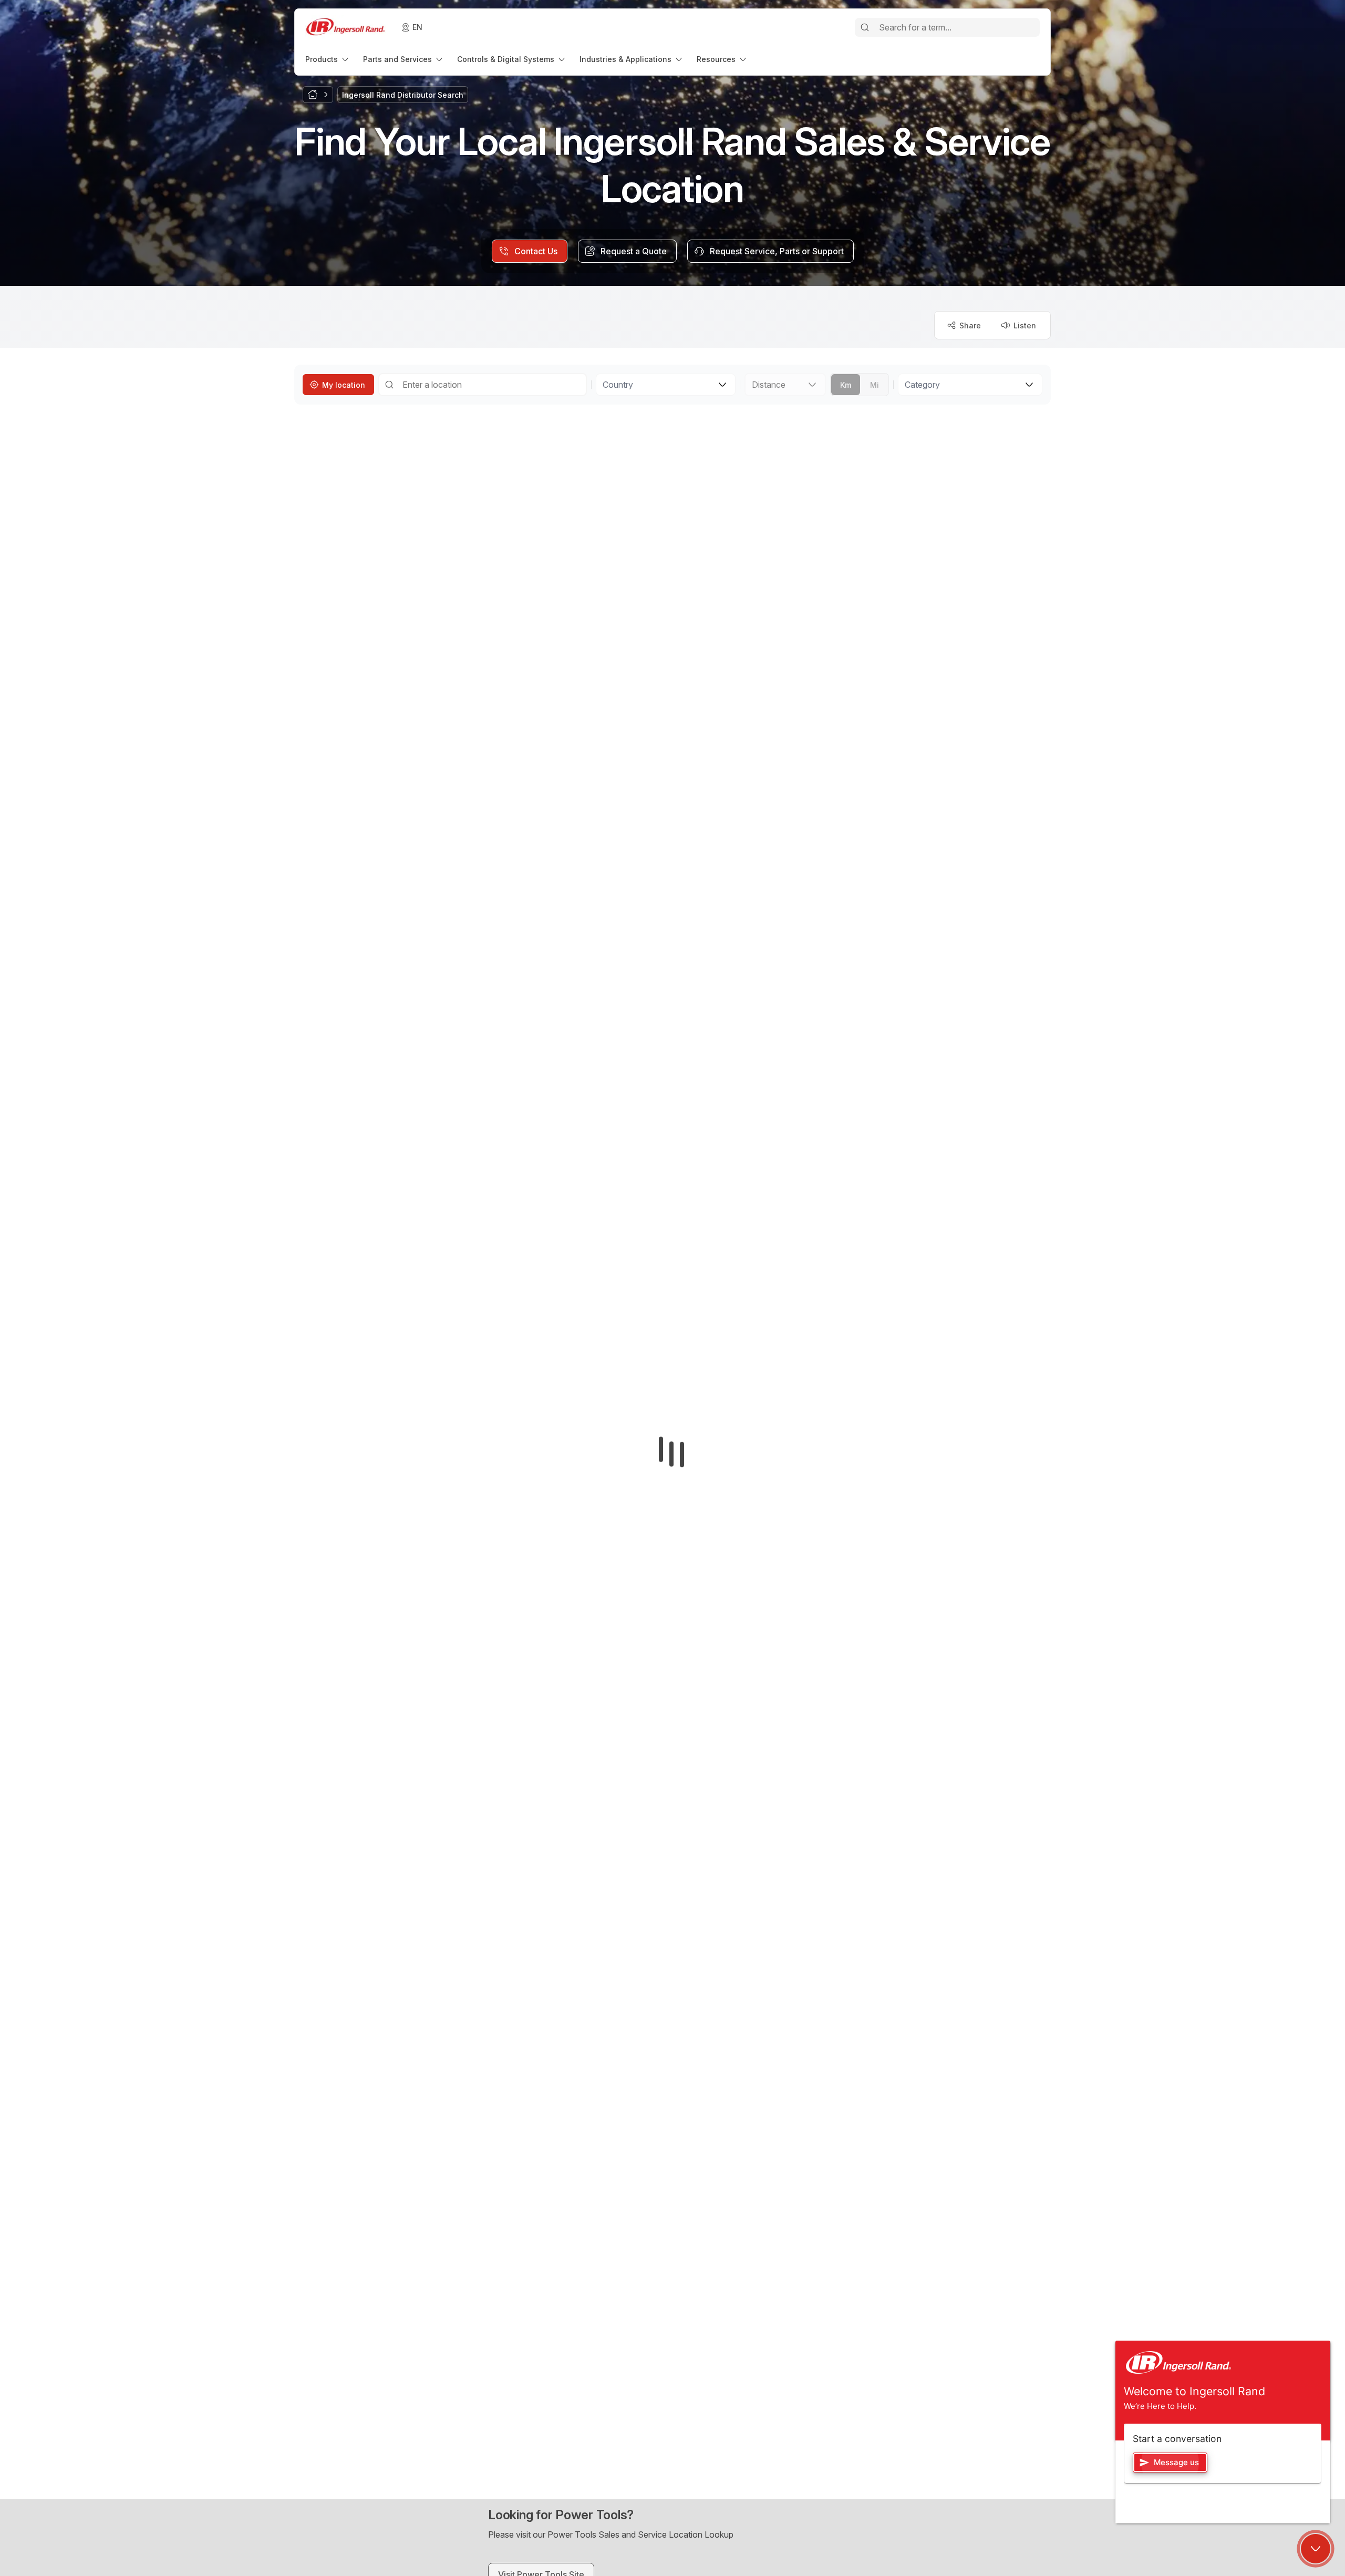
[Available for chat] (1316, 2549)
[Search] (865, 27)
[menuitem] (328, 59)
